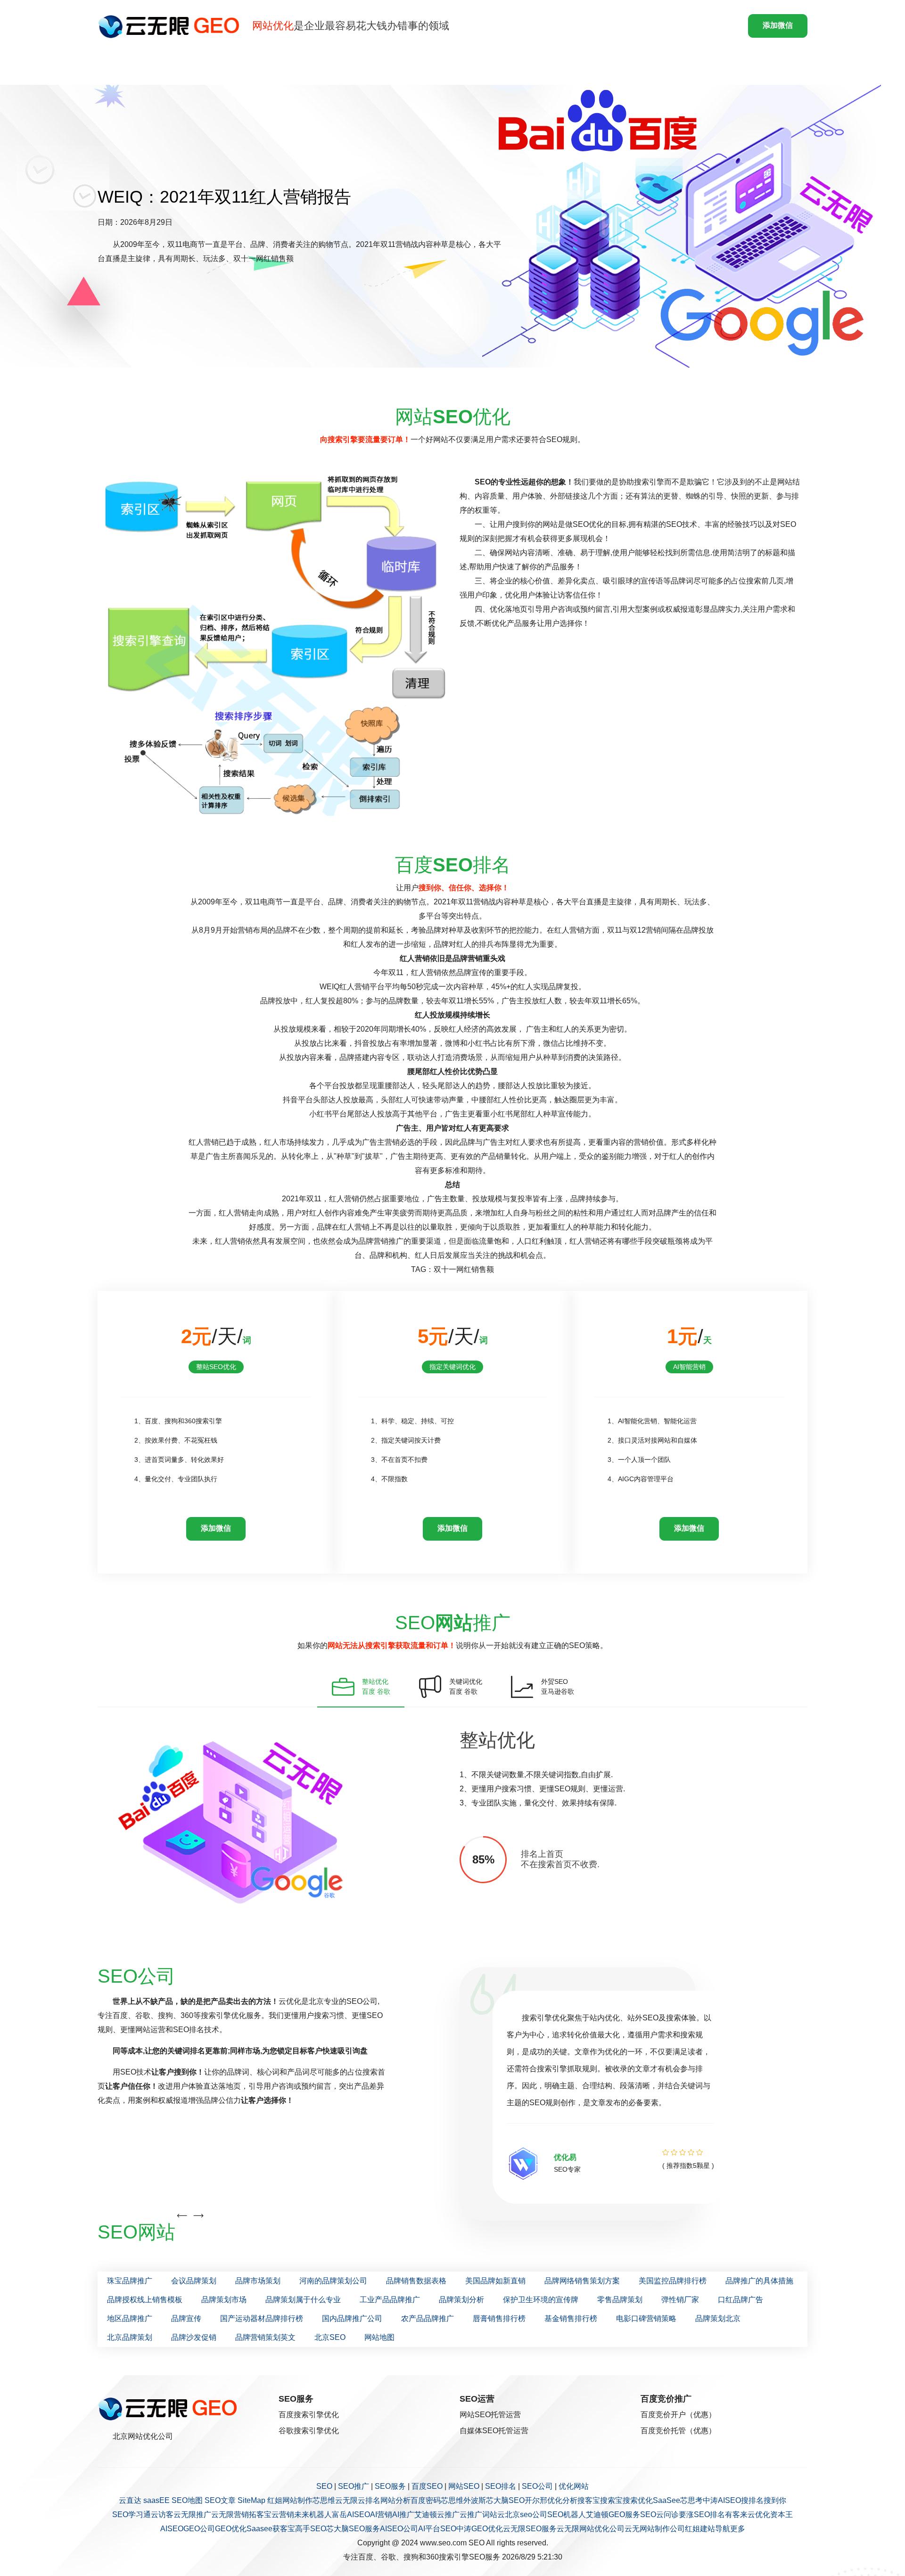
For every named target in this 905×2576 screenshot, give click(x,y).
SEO (324, 2486)
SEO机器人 (567, 2514)
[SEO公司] (171, 26)
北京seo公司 (526, 2514)
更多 (738, 2529)
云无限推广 (192, 2514)
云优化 (759, 2514)
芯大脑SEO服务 (353, 2529)
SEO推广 (354, 2486)
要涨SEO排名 (702, 2514)
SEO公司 (537, 2486)
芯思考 (691, 2500)
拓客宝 (260, 2514)
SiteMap (251, 2500)
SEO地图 (187, 2500)
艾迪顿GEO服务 (613, 2514)
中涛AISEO (722, 2500)
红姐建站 (700, 2529)
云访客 (162, 2514)
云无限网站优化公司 (591, 2529)
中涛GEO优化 (480, 2529)
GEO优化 (231, 2529)
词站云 (494, 2514)
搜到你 (775, 2500)
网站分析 (395, 2500)
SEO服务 (390, 2486)
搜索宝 (611, 2500)
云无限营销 (230, 2514)
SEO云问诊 (659, 2514)
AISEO (172, 2529)
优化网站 (574, 2486)
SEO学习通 (132, 2514)
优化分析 (562, 2500)
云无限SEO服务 (530, 2529)
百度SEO (427, 2486)
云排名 (369, 2500)
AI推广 (403, 2514)
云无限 (346, 2500)
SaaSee (666, 2500)
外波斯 (475, 2500)
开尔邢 (536, 2500)
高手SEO (311, 2529)
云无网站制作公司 (655, 2529)
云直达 (130, 2500)
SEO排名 (501, 2486)
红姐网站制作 (290, 2500)
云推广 (448, 2514)
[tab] (361, 1687)
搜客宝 (589, 2500)
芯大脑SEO (505, 2500)
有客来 (736, 2514)
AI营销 (381, 2514)
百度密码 (426, 2500)
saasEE (156, 2500)
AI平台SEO (437, 2529)
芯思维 (324, 2500)
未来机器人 (313, 2514)
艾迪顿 (426, 2514)
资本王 (782, 2514)
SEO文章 (220, 2500)
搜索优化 (638, 2500)
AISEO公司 (399, 2529)
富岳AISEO (351, 2514)
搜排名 (752, 2500)
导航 (723, 2529)
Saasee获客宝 (271, 2529)
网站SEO (464, 2486)
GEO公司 (199, 2529)
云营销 (283, 2514)
